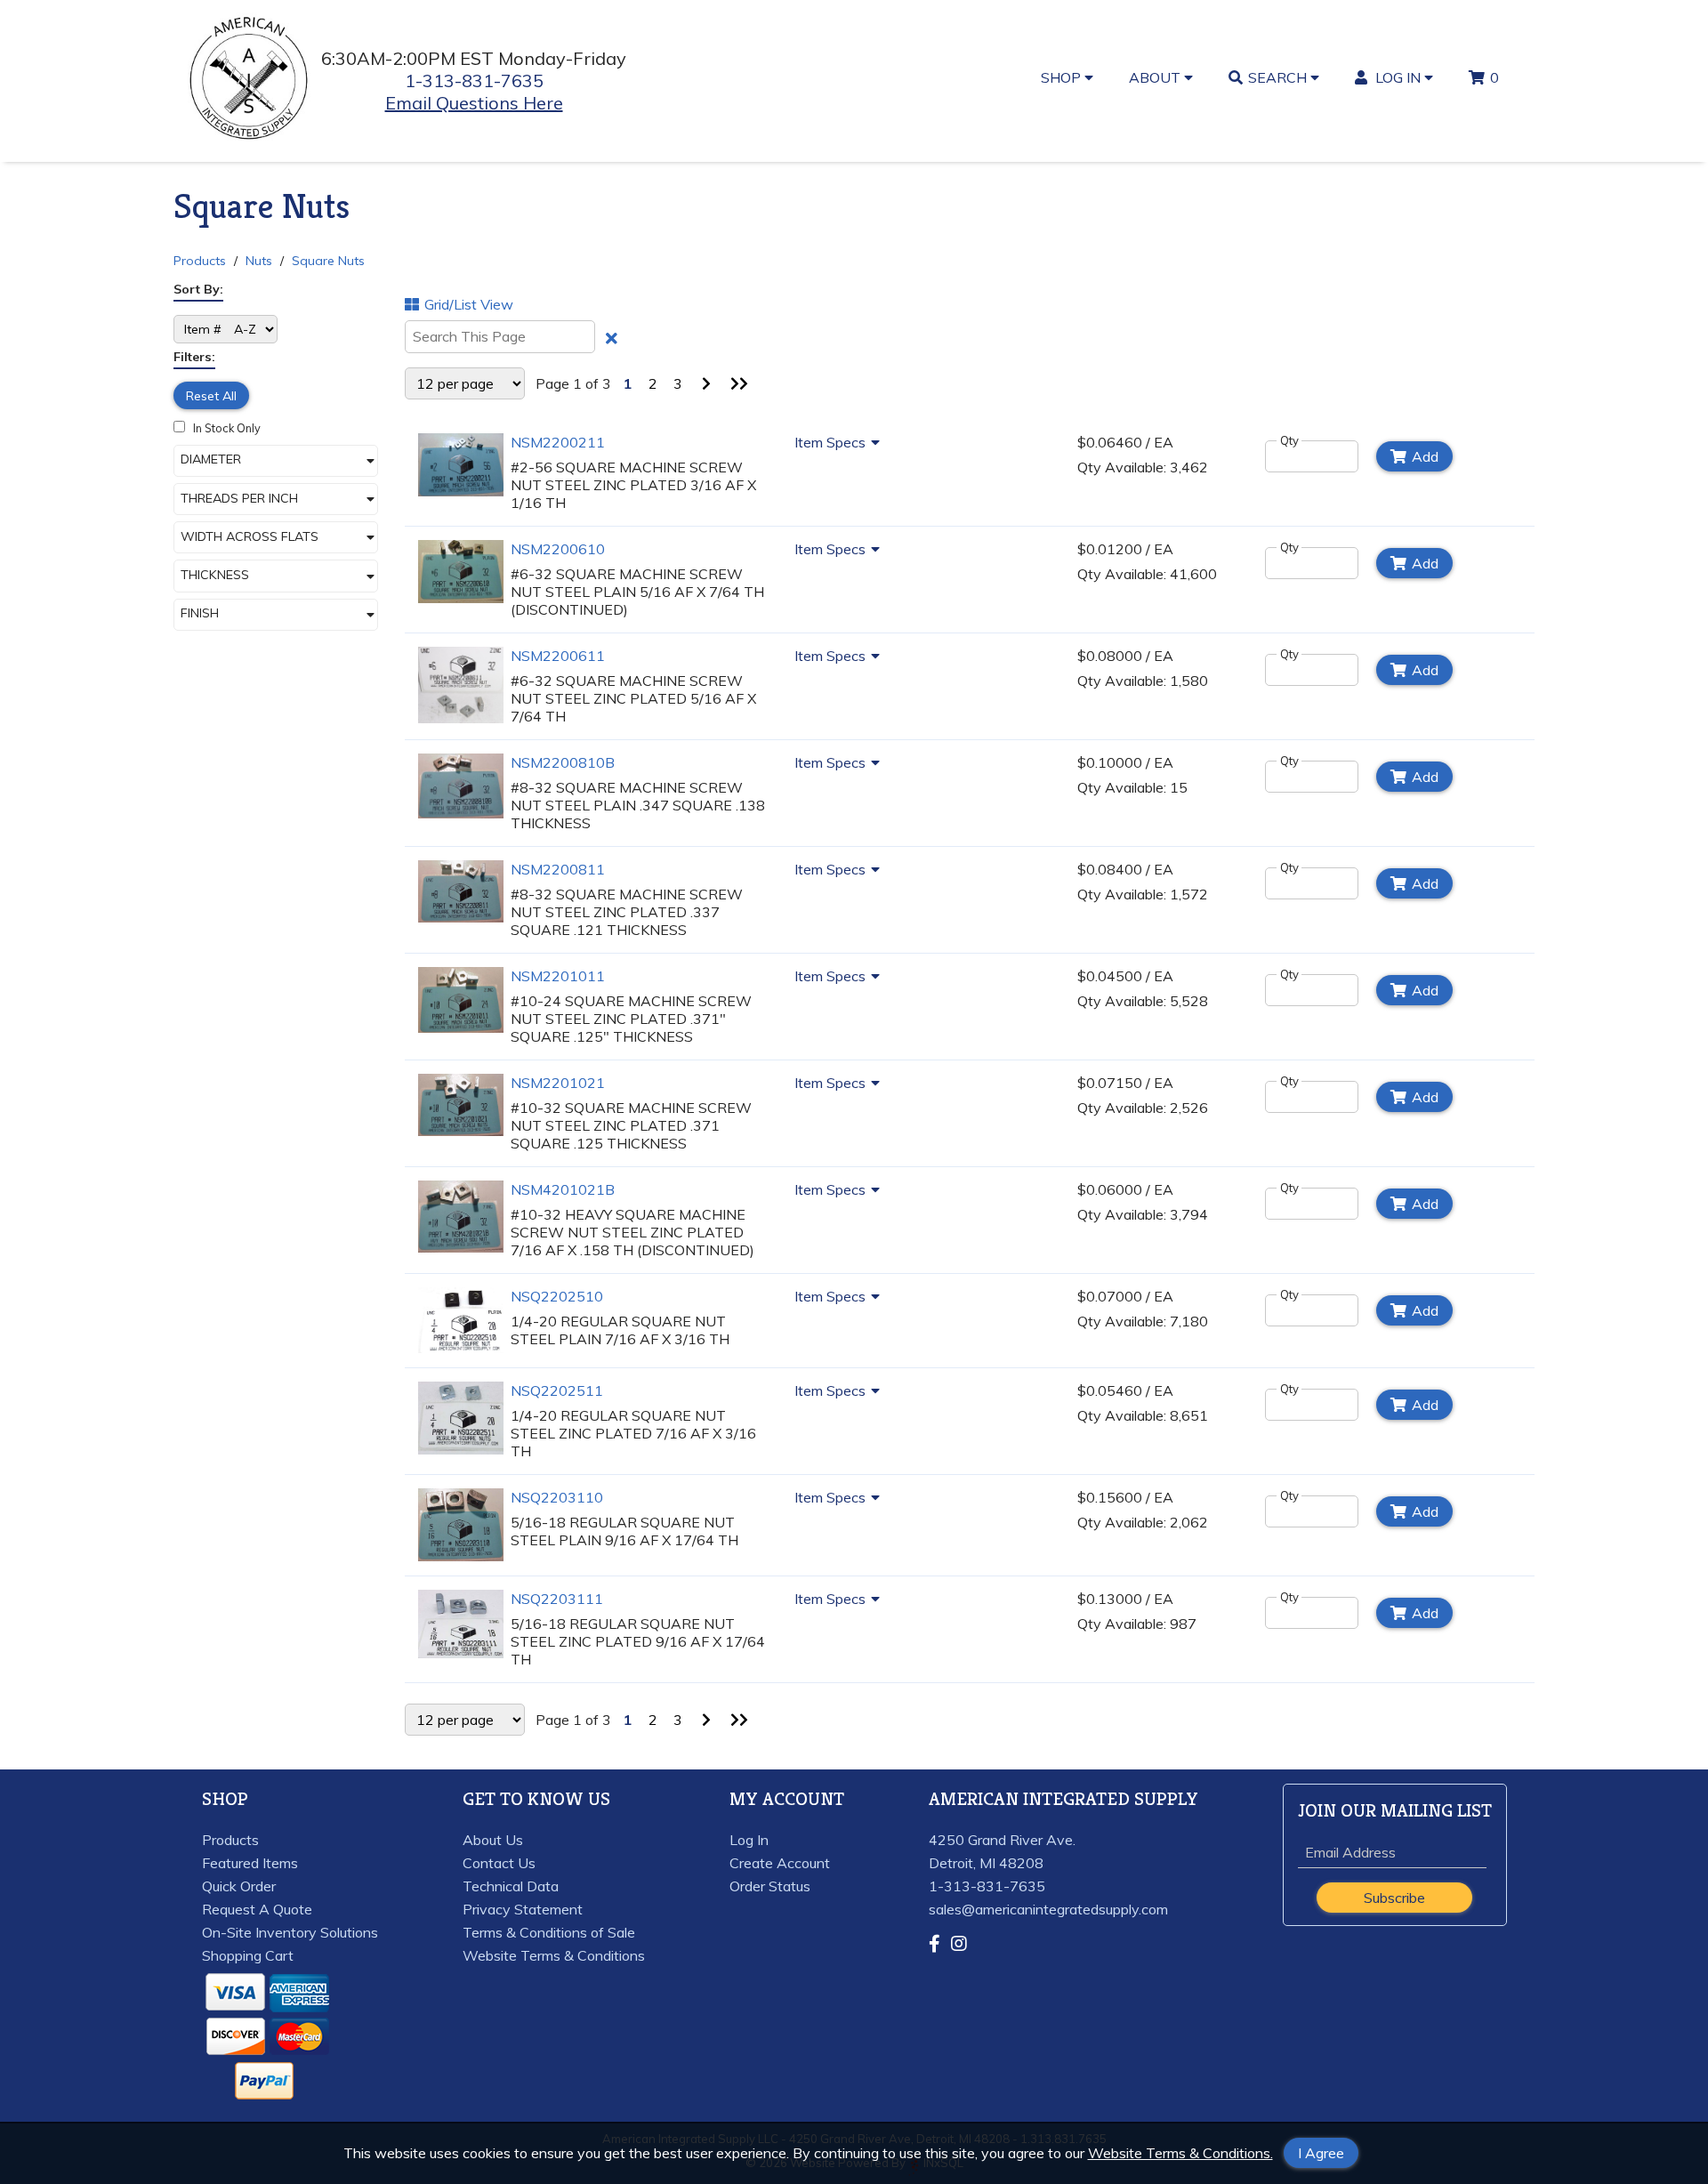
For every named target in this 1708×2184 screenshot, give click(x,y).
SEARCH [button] (1279, 77)
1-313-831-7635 (474, 81)
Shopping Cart (248, 1955)
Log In (749, 1840)
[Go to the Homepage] (250, 141)
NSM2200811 (558, 869)
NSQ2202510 (557, 1296)
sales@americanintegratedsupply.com (1048, 1909)
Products (200, 261)
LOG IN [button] (1398, 77)
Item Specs (830, 442)
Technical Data (511, 1886)
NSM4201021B (563, 1189)
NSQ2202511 (557, 1390)
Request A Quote (257, 1909)
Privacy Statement (523, 1909)
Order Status (770, 1886)
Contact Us (499, 1863)
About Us (493, 1840)
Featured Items (250, 1863)
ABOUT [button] (1156, 77)
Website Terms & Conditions (554, 1955)
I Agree (1321, 2153)
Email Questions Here (474, 103)
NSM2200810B (563, 762)
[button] (276, 461)
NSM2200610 (558, 549)
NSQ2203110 (557, 1497)
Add (1425, 456)
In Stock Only (226, 428)
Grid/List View (469, 304)
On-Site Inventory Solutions (290, 1932)
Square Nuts (328, 261)
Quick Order (239, 1886)
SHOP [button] (1063, 77)
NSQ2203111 (557, 1599)
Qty (1289, 440)
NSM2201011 (558, 976)
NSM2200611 (558, 656)
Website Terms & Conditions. (1180, 2153)
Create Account (780, 1863)
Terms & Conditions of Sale (549, 1932)
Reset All (211, 396)
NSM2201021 (558, 1083)
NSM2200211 (558, 442)
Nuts (259, 261)
